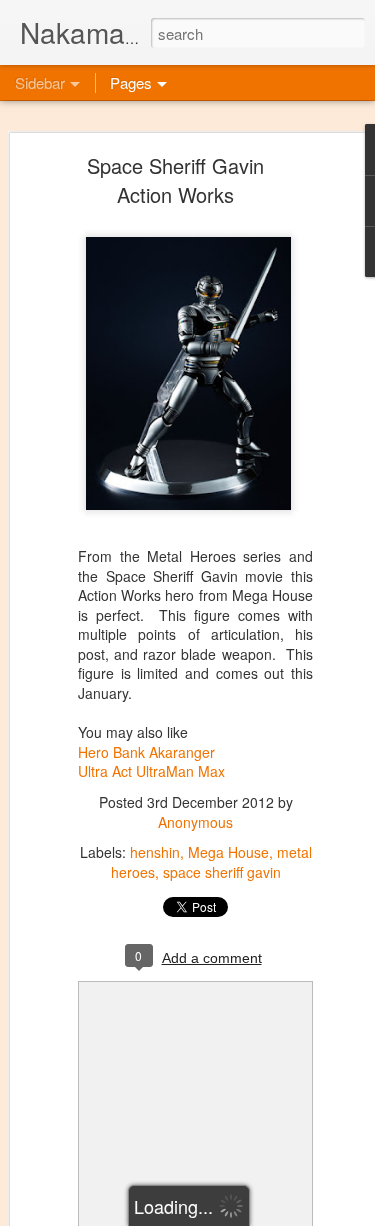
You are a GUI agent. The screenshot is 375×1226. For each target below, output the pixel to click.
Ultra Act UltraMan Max (151, 771)
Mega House (228, 852)
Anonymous (195, 822)
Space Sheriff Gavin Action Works (175, 180)
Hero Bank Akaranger (146, 752)
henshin (155, 852)
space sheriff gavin (222, 872)
